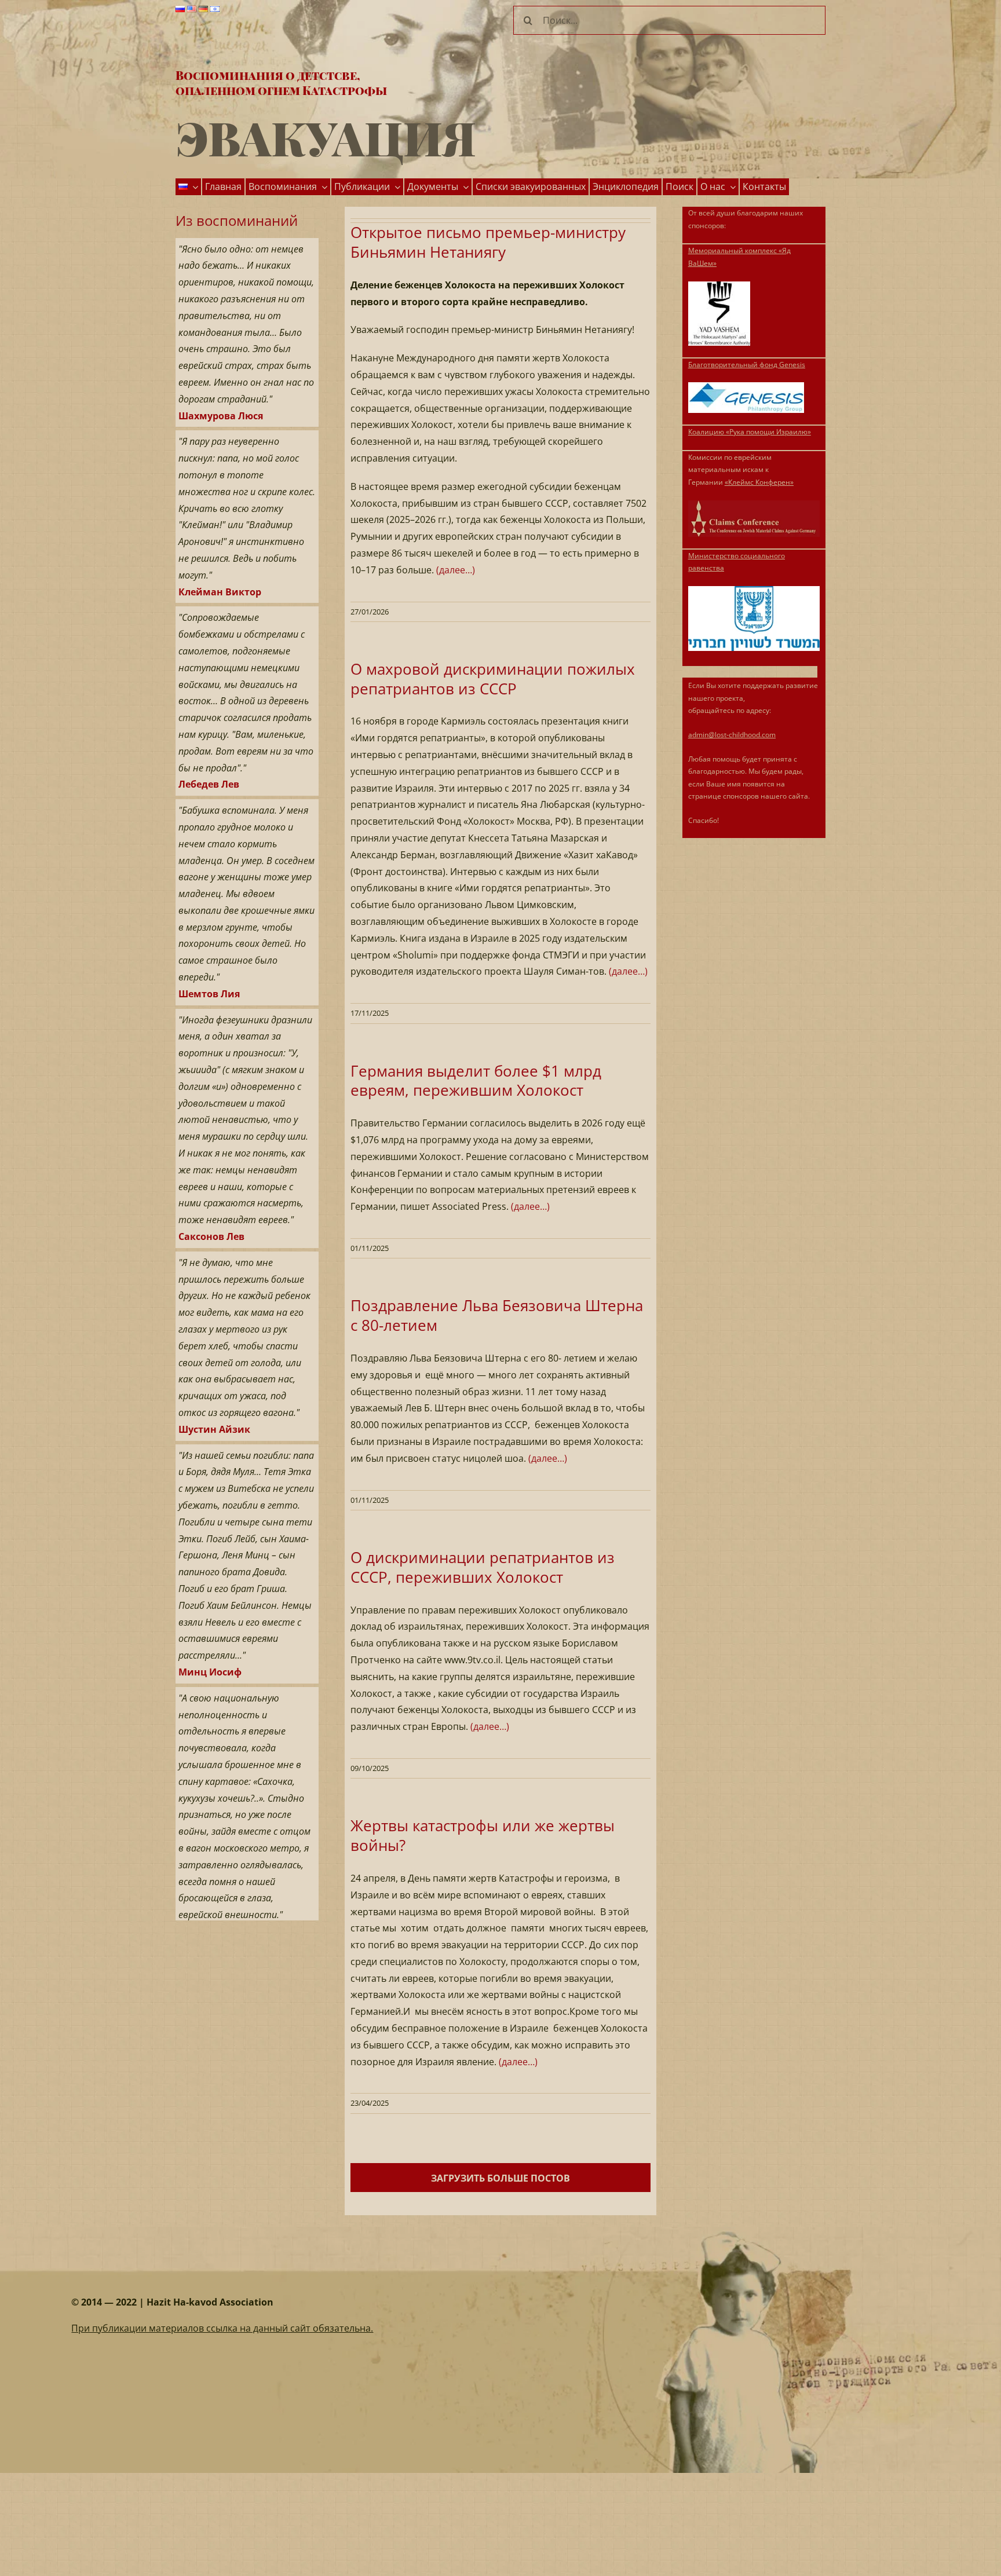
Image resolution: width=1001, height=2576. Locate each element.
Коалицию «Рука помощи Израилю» (750, 432)
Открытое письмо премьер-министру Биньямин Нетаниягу (488, 242)
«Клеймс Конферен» (759, 482)
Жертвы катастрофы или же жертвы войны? (483, 1835)
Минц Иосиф (210, 1641)
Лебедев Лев (209, 753)
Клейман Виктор (220, 561)
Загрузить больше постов (500, 2178)
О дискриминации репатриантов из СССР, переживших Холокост (483, 1567)
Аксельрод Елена (220, 1900)
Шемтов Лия (209, 963)
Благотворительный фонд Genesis (747, 365)
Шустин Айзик (214, 1398)
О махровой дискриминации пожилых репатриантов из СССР (493, 679)
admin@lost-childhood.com (732, 735)
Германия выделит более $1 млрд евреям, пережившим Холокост (476, 1081)
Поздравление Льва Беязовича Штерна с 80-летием (497, 1315)
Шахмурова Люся (221, 385)
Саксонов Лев (211, 1205)
